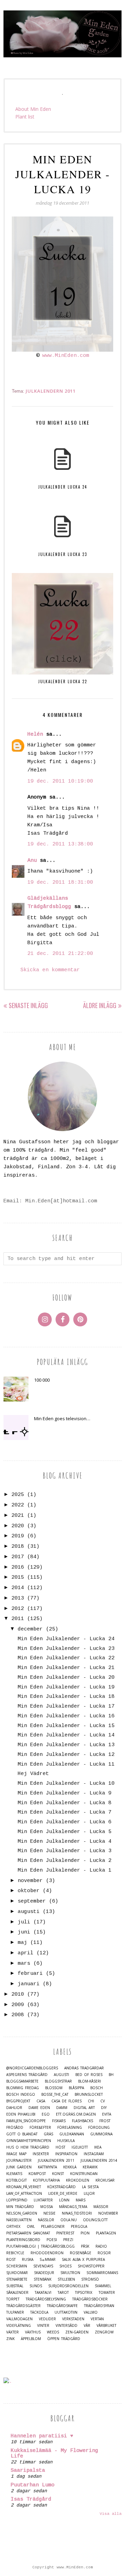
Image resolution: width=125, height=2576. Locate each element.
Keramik (90, 2167)
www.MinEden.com (66, 356)
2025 (18, 1495)
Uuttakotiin (66, 2312)
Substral (15, 2286)
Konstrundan (84, 2174)
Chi (91, 2101)
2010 (18, 1994)
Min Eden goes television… (62, 1418)
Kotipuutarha (46, 2180)
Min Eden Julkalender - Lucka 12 (66, 1755)
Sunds (36, 2286)
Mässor (101, 2207)
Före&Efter (40, 2128)
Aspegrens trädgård (27, 2075)
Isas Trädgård (31, 2499)
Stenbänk (43, 2279)
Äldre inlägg (100, 1005)
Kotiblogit (16, 2180)
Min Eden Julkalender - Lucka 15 (66, 1726)
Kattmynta (47, 2167)
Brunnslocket (89, 2095)
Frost (105, 2121)
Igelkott (80, 2147)
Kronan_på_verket (24, 2187)
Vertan (97, 2319)
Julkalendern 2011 (51, 391)
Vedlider (47, 2319)
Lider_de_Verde (63, 2194)
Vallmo (91, 2312)
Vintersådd (66, 2326)
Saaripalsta (28, 2471)
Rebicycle (15, 2253)
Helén (35, 734)
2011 (18, 1619)
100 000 (42, 1380)
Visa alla (111, 2514)
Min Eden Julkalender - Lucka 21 (66, 1668)
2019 (18, 1536)
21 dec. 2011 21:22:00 (60, 954)
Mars (81, 2200)
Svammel (103, 2286)
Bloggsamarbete (22, 2081)
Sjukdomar (17, 2273)
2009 (18, 2005)
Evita (107, 2114)
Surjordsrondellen (68, 2286)
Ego (46, 2114)
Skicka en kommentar (50, 970)
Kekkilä (70, 2167)
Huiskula (66, 2141)
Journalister (19, 2161)
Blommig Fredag (23, 2088)
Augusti (61, 2075)
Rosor (104, 2253)
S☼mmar (48, 2260)
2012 (18, 1609)
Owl (31, 2227)
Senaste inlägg (28, 1005)
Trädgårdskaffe (62, 2306)
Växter (12, 2332)
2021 (18, 1516)
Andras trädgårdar (84, 2068)
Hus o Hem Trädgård (28, 2147)
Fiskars (59, 2121)
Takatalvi (43, 2293)
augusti (29, 1912)
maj (22, 1943)
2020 (18, 1526)
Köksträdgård (61, 2187)
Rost (11, 2260)
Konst (58, 2174)
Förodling (99, 2128)
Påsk (85, 2246)
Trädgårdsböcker (90, 2299)
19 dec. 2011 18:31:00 (60, 882)
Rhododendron (47, 2253)
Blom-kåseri (90, 2081)
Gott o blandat (22, 2134)
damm (62, 2108)
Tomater (107, 2293)
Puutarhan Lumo (33, 2485)
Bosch (97, 2088)
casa (41, 2101)
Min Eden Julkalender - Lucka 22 (66, 1658)
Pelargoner (53, 2227)
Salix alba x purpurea (83, 2260)
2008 (18, 2015)
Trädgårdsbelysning (46, 2299)
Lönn (64, 2200)
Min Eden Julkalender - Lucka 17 (66, 1706)
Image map (16, 2154)
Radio (101, 2246)
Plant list (25, 117)
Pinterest (65, 2233)
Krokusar (105, 2180)
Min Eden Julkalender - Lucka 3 (65, 1851)
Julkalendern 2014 (99, 2161)
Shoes (65, 2266)
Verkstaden (73, 2319)
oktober (29, 1891)
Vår (87, 2326)
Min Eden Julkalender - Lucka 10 (66, 1784)
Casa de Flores (66, 2101)
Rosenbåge (81, 2253)
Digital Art (84, 2108)
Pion (85, 2233)
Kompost (37, 2174)
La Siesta (90, 2187)
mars (24, 1964)
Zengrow (104, 2332)
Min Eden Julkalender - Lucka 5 (65, 1832)
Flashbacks (82, 2121)
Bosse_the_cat (55, 2095)
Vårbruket (106, 2326)
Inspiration (66, 2154)
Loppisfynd (17, 2200)
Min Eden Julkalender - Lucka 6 (65, 1822)
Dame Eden (39, 2108)
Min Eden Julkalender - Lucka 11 (66, 1764)
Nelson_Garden (22, 2213)
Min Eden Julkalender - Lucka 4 (65, 1842)
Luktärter (43, 2200)
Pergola (79, 2227)
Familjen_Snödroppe (26, 2121)
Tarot (63, 2293)
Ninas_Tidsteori (77, 2213)
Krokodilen (78, 2180)
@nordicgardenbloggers (32, 2068)
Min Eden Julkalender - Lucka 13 (66, 1745)
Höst (60, 2147)
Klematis (14, 2174)
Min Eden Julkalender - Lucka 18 (66, 1697)
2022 (18, 1505)
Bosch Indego (21, 2095)
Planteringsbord (23, 2240)
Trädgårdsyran (99, 2306)
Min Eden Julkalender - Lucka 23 (66, 1649)
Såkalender (17, 2293)
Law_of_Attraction (24, 2194)
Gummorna (101, 2134)
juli (24, 1922)
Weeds (53, 2332)
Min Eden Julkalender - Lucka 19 (66, 1687)
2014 (18, 1588)
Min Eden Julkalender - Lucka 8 (65, 1803)
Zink (10, 2339)
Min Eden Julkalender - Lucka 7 (65, 1812)
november (30, 1881)
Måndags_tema (73, 2207)
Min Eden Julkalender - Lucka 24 (66, 1639)
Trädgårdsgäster (23, 2306)
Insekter (41, 2154)
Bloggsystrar (58, 2081)
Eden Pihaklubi (21, 2114)
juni (24, 1932)
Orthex (13, 2227)
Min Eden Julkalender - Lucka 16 (66, 1716)
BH (111, 2075)
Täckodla (39, 2312)
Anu (32, 861)
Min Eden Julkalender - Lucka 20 (66, 1678)
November (108, 2213)
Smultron (70, 2273)
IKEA (98, 2147)
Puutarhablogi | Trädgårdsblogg (40, 2246)
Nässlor (46, 2220)
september (32, 1901)
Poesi (52, 2240)
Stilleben (66, 2279)
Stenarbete (17, 2279)
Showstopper (91, 2266)
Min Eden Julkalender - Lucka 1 (65, 1870)
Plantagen (106, 2233)
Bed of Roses (89, 2075)
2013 (18, 1598)
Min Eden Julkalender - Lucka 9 (65, 1793)
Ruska (28, 2260)
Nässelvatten (19, 2220)
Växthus (33, 2332)
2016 (18, 1567)
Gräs (48, 2134)
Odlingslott (95, 2220)
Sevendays (43, 2266)
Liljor (89, 2194)
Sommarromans (102, 2273)
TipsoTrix (84, 2293)
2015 (18, 1577)
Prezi (68, 2240)
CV (103, 2101)
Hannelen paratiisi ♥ (42, 2436)
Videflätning (19, 2326)
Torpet (13, 2299)
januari (29, 1984)
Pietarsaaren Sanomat (28, 2233)
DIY (104, 2108)
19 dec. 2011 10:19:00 (60, 781)
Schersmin (17, 2266)
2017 (18, 1557)
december (30, 1629)
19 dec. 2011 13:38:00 (60, 844)
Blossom (54, 2088)
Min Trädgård (20, 2207)
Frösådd (15, 2128)
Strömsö (90, 2279)
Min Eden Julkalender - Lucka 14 (66, 1735)
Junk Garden (19, 2167)
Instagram (94, 2154)
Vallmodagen (19, 2319)
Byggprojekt (18, 2101)
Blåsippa (76, 2088)
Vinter (43, 2326)
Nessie (49, 2213)
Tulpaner (15, 2312)
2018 (18, 1547)
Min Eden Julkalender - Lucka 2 (65, 1861)
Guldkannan (72, 2134)
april (26, 1953)
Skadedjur (44, 2273)
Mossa (47, 2207)
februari (30, 1974)
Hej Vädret (33, 1774)
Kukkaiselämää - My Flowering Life (55, 2454)
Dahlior (14, 2108)
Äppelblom (31, 2339)
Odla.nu (69, 2220)
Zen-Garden (77, 2332)
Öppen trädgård (64, 2339)
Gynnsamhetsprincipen (29, 2141)
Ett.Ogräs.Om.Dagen (76, 2114)
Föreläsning (70, 2128)
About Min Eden (33, 109)
